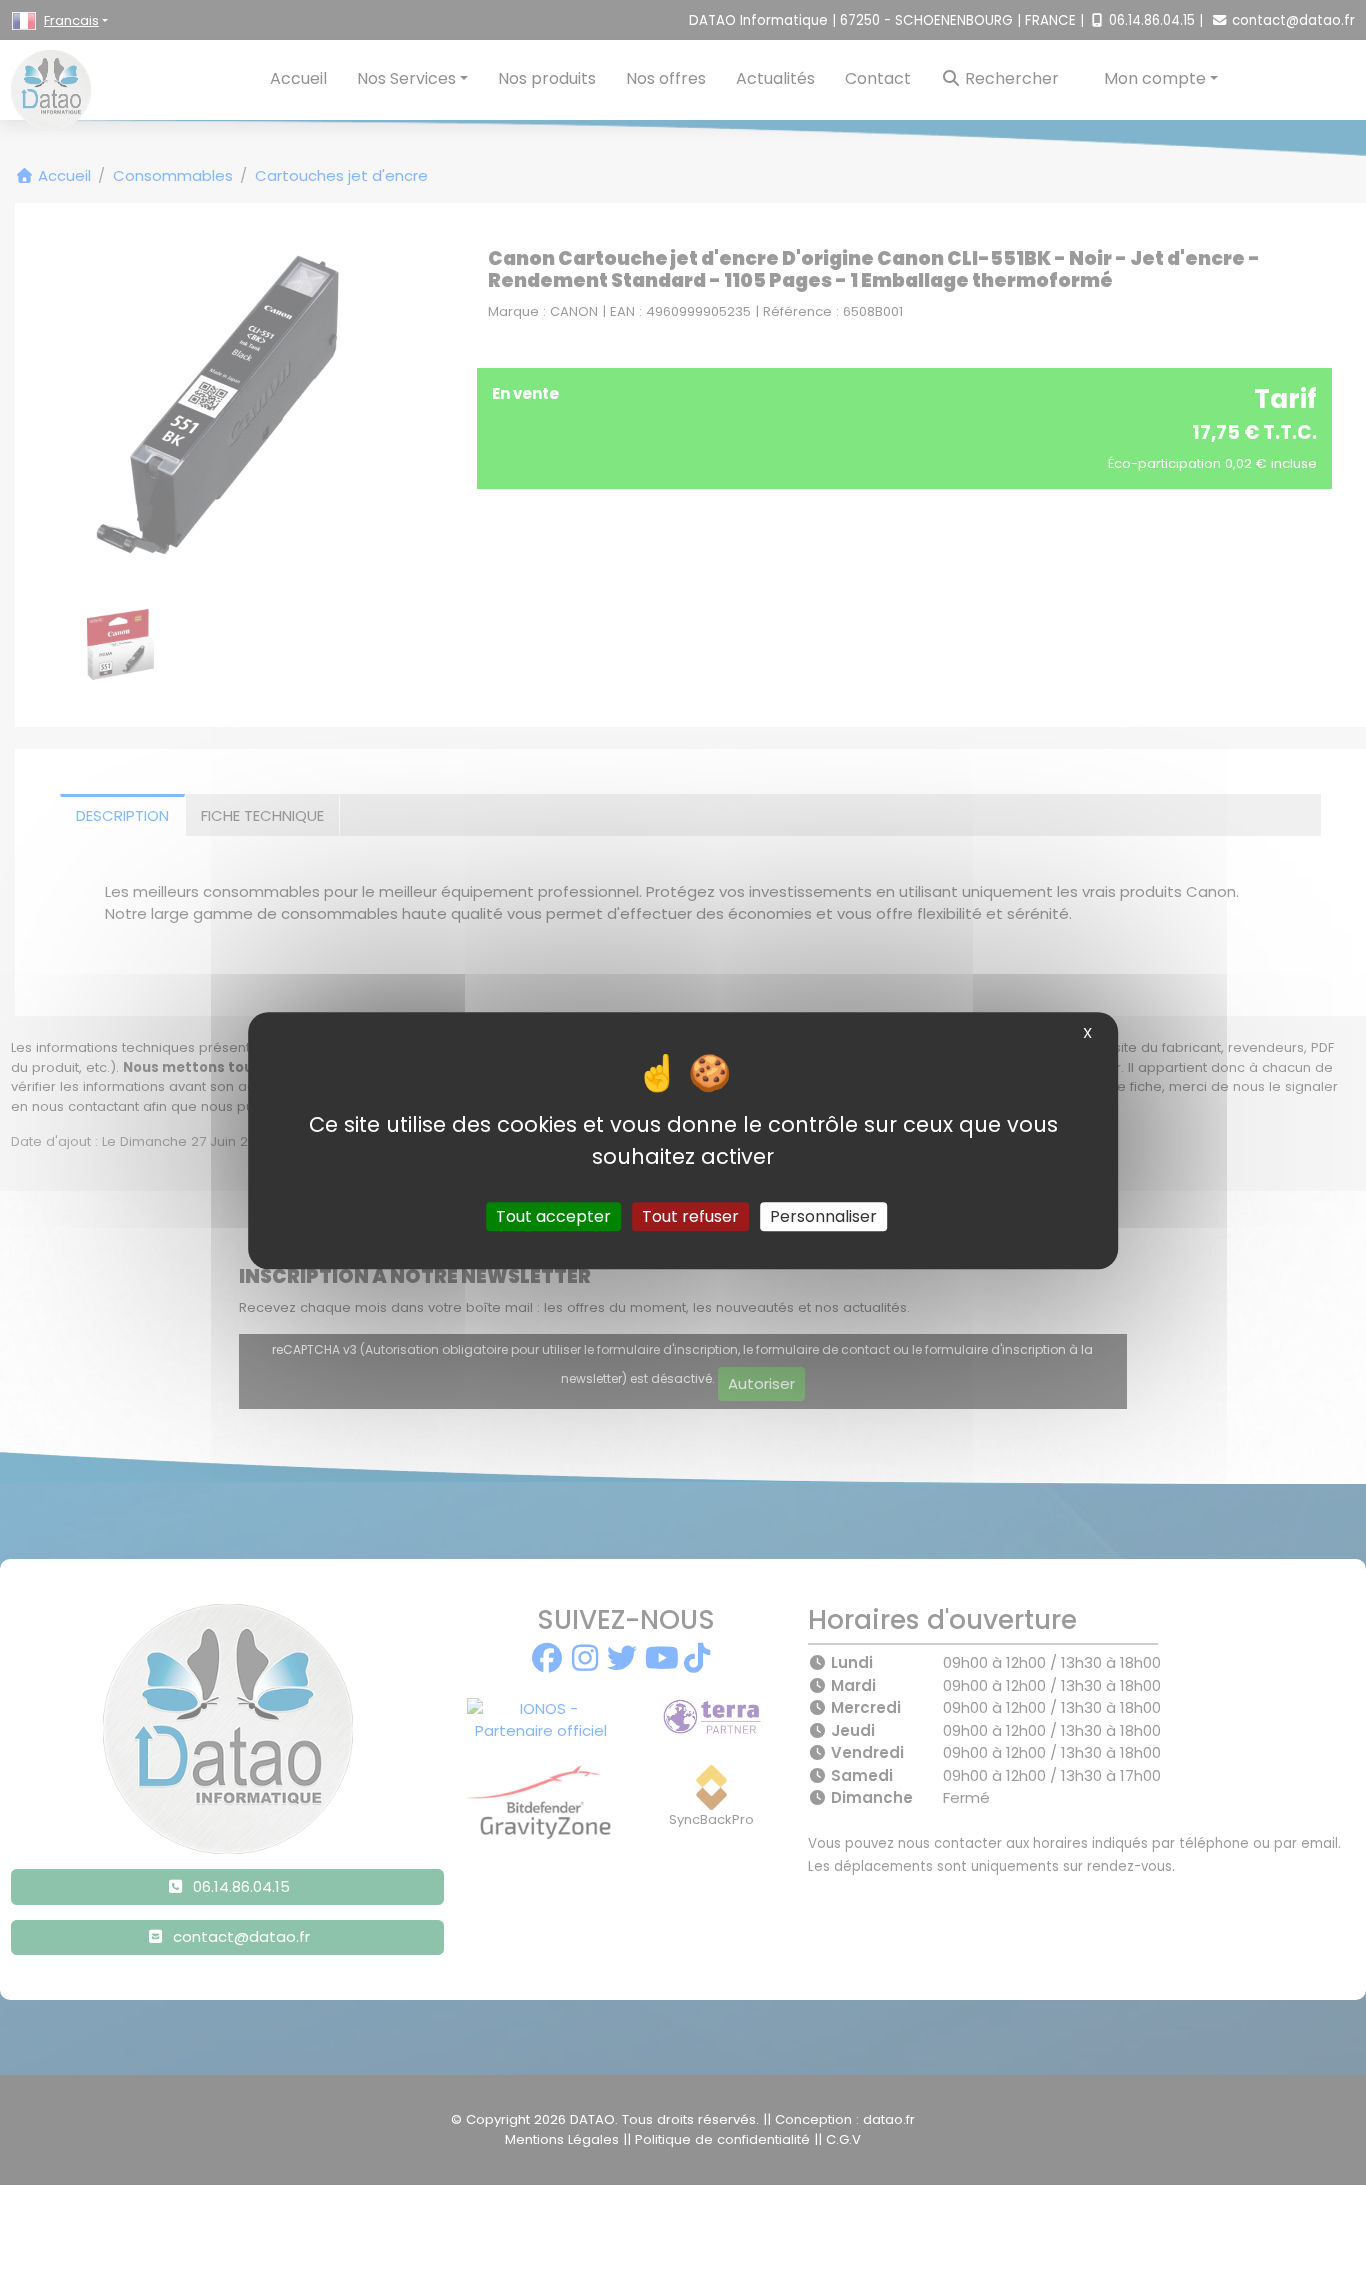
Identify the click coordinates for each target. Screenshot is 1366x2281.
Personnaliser (823, 1216)
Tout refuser (690, 1216)
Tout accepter (553, 1216)
